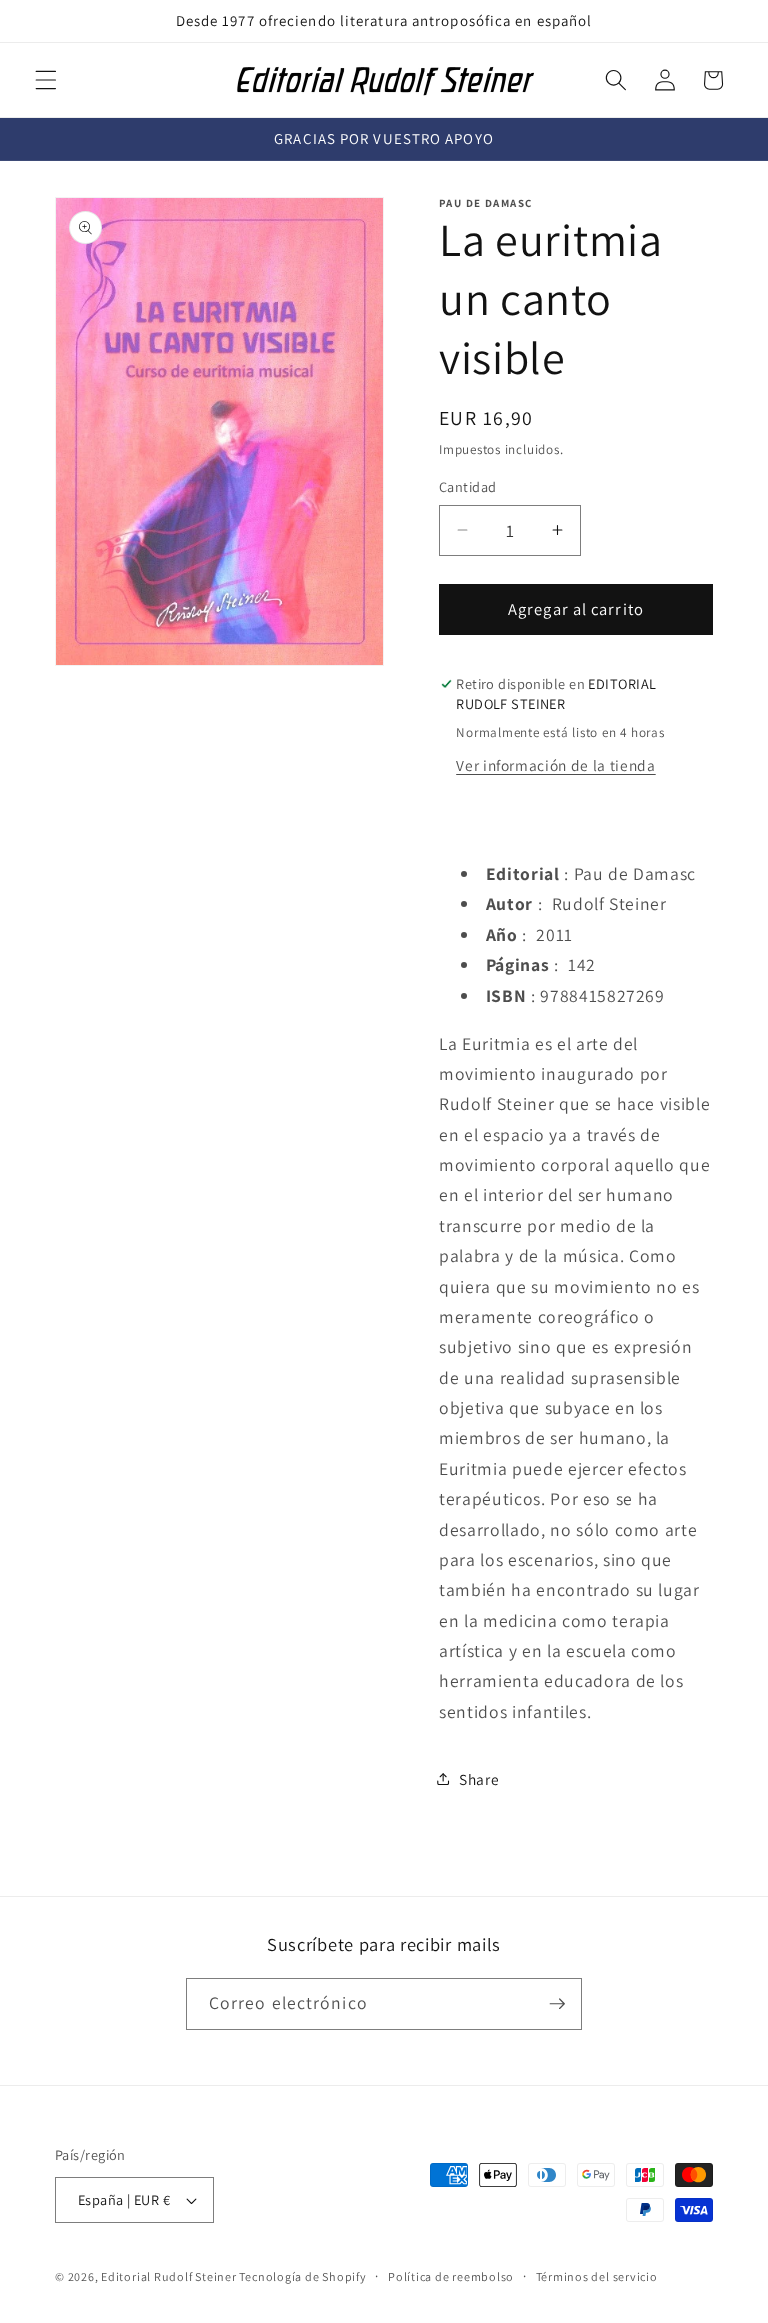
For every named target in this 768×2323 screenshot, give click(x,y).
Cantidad (468, 486)
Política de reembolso (451, 2276)
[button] (46, 80)
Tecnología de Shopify (302, 2276)
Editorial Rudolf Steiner (170, 2276)
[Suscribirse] (557, 2004)
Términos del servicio (597, 2276)
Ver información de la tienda (555, 765)
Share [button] (479, 1779)
